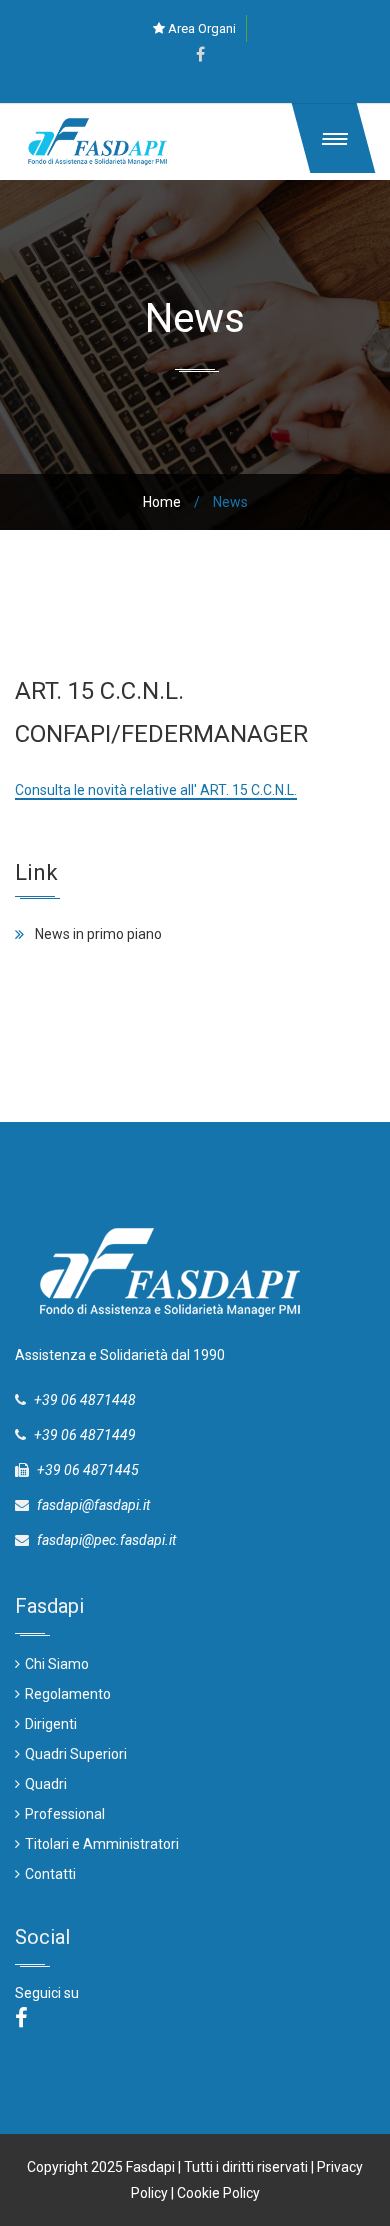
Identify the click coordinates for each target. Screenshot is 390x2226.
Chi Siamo (57, 1664)
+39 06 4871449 (85, 1435)
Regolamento (68, 1694)
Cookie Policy (218, 2193)
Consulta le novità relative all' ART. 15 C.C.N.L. (156, 790)
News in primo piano (98, 934)
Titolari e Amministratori (102, 1844)
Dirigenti (51, 1724)
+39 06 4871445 (88, 1470)
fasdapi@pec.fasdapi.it (106, 1540)
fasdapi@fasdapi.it (93, 1505)
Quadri (46, 1784)
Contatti (50, 1874)
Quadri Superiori (76, 1754)
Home (162, 502)
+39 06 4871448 (85, 1400)
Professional (65, 1814)
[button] (334, 138)
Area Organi (200, 28)
